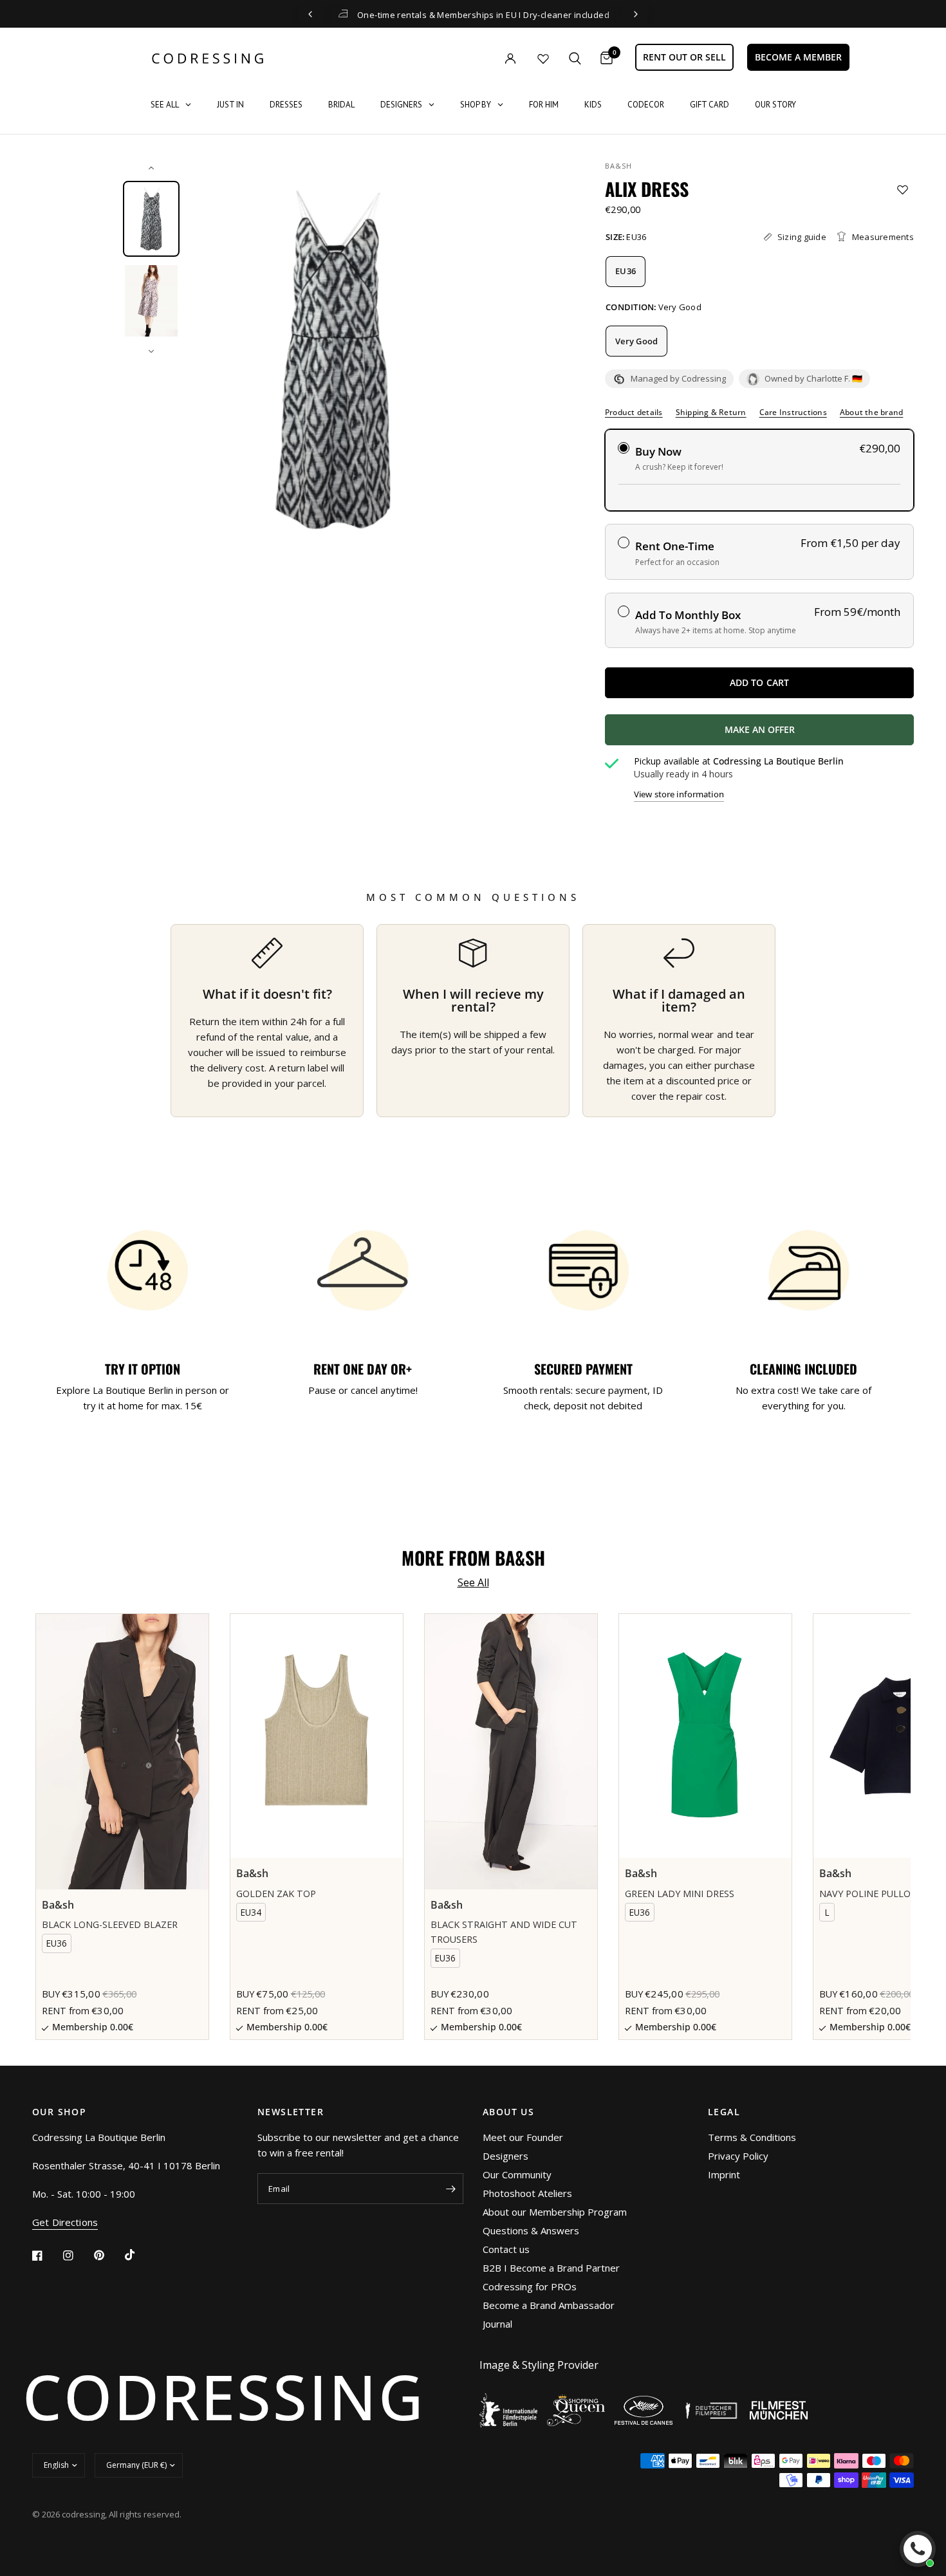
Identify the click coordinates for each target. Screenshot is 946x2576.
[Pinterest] (108, 2256)
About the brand (872, 412)
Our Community (517, 2174)
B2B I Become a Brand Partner (551, 2268)
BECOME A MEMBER (798, 57)
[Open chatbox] (918, 2549)
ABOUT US (508, 2112)
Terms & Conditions (752, 2137)
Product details (634, 412)
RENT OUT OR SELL (684, 57)
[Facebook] (46, 2256)
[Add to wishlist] (903, 190)
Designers (505, 2156)
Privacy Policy (738, 2156)
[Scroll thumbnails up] (151, 168)
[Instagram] (77, 2256)
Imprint (724, 2174)
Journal (497, 2324)
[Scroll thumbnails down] (151, 351)
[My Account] (484, 58)
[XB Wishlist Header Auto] (543, 59)
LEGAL (724, 2112)
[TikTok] (139, 2255)
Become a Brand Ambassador (549, 2305)
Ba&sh (619, 166)
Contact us (506, 2249)
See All (473, 1582)
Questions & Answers (531, 2230)
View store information (679, 794)
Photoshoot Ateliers (527, 2193)
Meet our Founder (523, 2137)
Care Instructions (793, 412)
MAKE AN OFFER (807, 734)
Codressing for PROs (530, 2286)
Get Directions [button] (65, 2222)
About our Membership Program (555, 2212)
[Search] (575, 58)
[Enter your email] (450, 2189)
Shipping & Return (711, 412)
